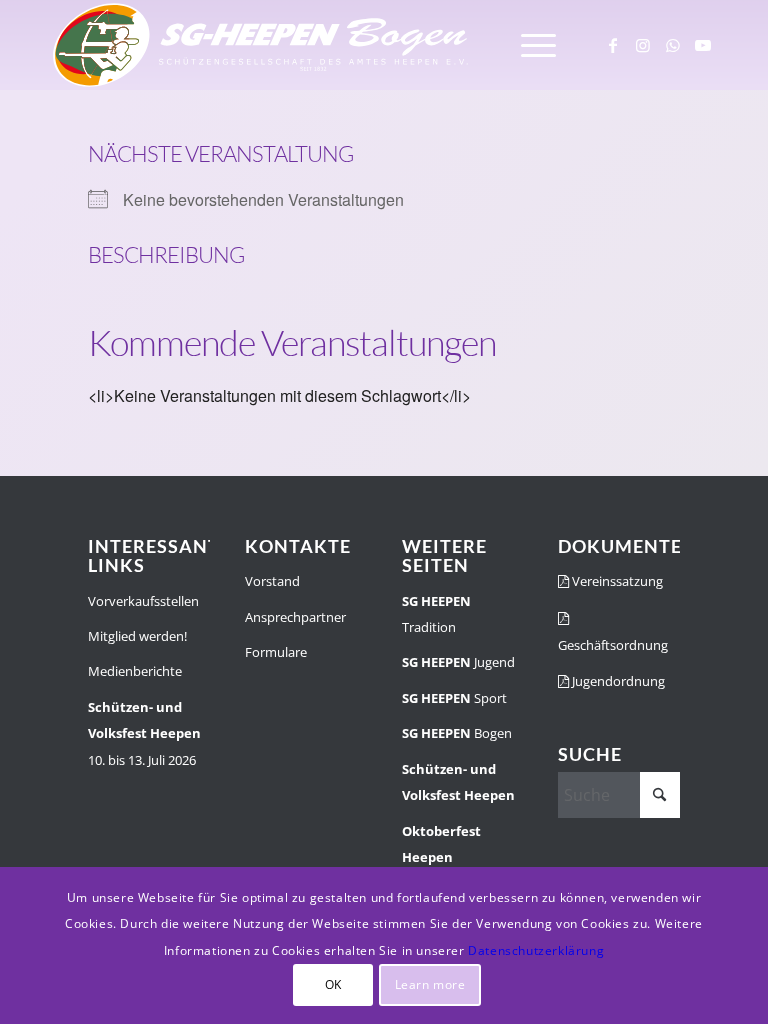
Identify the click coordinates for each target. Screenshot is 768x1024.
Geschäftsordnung (613, 645)
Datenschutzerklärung (536, 950)
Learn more (430, 984)
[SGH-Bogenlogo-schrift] (261, 45)
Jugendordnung (617, 681)
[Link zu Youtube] (703, 45)
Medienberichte (135, 671)
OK (333, 984)
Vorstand (272, 581)
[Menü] (528, 45)
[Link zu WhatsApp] (673, 45)
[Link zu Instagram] (643, 45)
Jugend (458, 662)
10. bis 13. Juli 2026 (144, 733)
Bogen (457, 733)
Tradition (436, 614)
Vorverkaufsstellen (143, 601)
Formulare (276, 652)
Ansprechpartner (295, 617)
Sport (454, 698)
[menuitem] (528, 45)
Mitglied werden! (137, 636)
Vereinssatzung (616, 581)
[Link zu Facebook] (613, 45)
